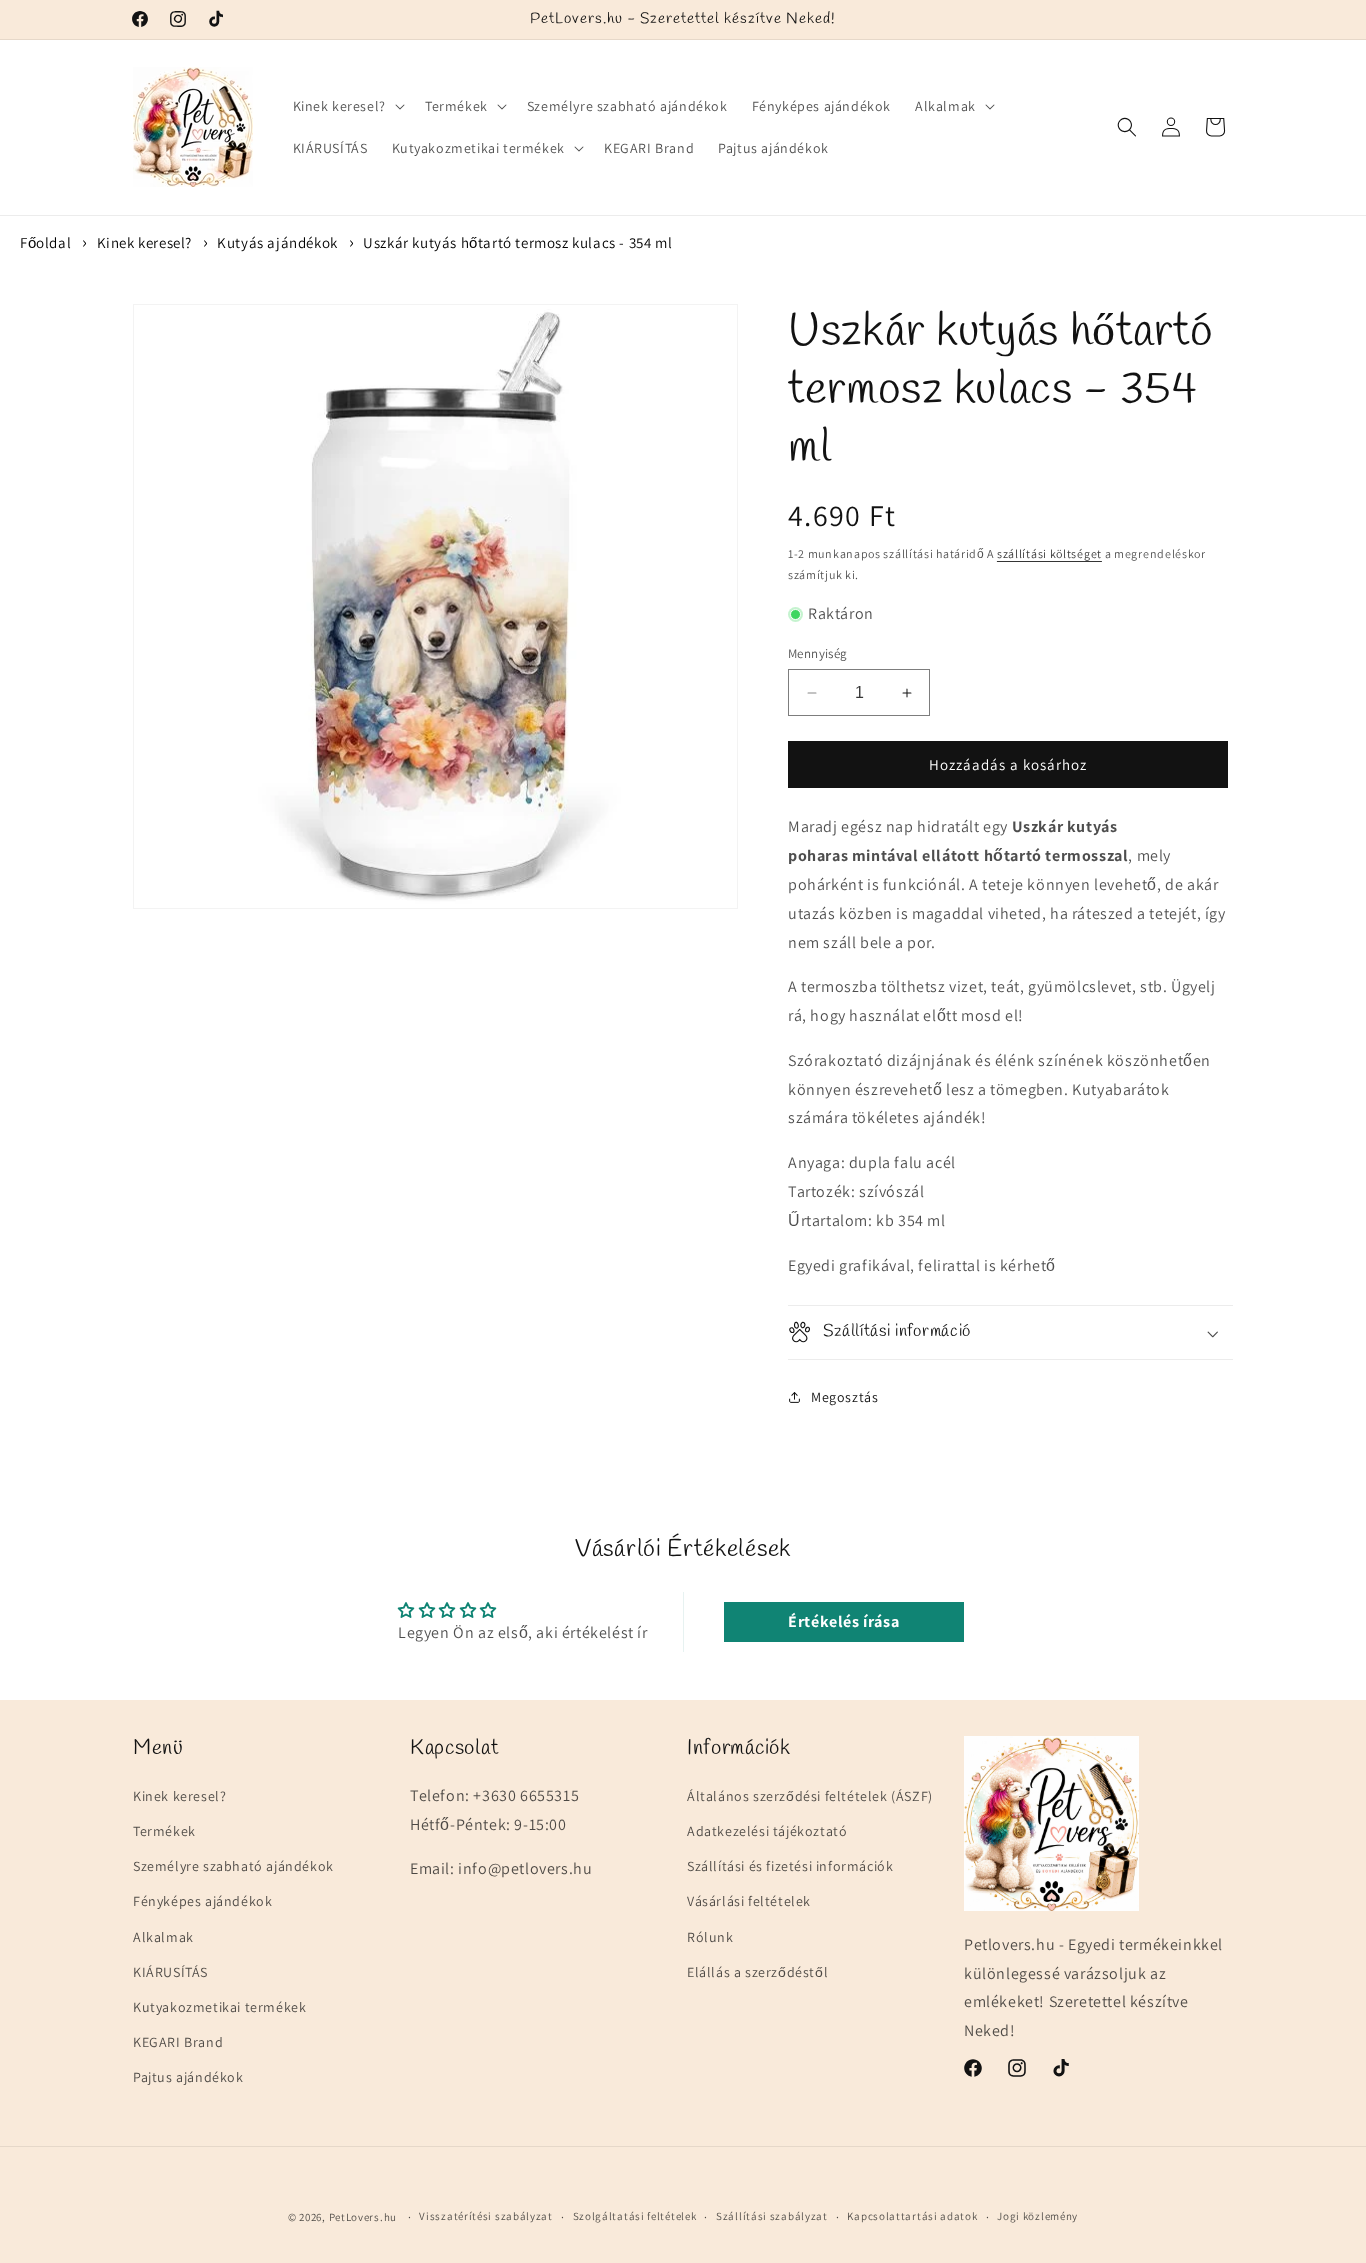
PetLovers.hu (363, 2217)
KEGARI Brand (178, 2042)
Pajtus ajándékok (188, 2078)
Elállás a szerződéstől (757, 1972)
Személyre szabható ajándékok (233, 1867)
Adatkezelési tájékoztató (767, 1831)
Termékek (164, 1831)
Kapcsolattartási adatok (912, 2217)
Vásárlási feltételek (749, 1902)
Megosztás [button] (844, 1397)
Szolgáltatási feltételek (635, 2217)
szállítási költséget (1049, 553)
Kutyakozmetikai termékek (219, 2007)
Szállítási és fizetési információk (790, 1867)
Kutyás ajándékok (277, 242)
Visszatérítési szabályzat (486, 2217)
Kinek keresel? (144, 242)
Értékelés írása (843, 1621)
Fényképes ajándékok (202, 1902)
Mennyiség (818, 653)
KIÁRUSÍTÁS (170, 1972)
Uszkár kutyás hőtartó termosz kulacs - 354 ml (517, 242)
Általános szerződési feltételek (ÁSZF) (810, 1796)
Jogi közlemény (1037, 2217)
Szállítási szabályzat (772, 2217)
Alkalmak (163, 1937)
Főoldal (45, 242)
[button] (347, 106)
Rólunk (710, 1937)
